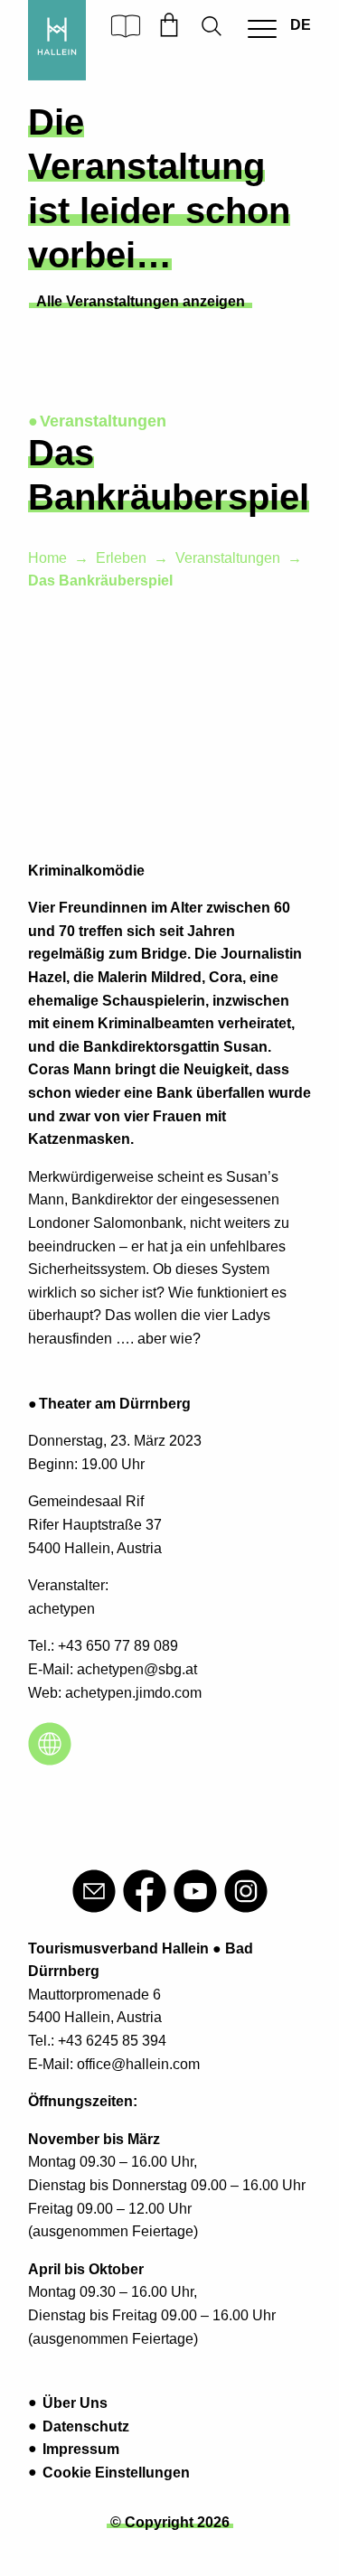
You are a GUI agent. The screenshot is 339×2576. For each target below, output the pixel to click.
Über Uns (75, 2403)
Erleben (121, 558)
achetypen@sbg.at (137, 1669)
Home (47, 558)
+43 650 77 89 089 (118, 1646)
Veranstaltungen (228, 558)
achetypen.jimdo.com (133, 1693)
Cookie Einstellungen (116, 2473)
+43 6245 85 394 (112, 2041)
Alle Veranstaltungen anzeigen (141, 301)
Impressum (81, 2449)
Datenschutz (86, 2426)
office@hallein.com (138, 2064)
